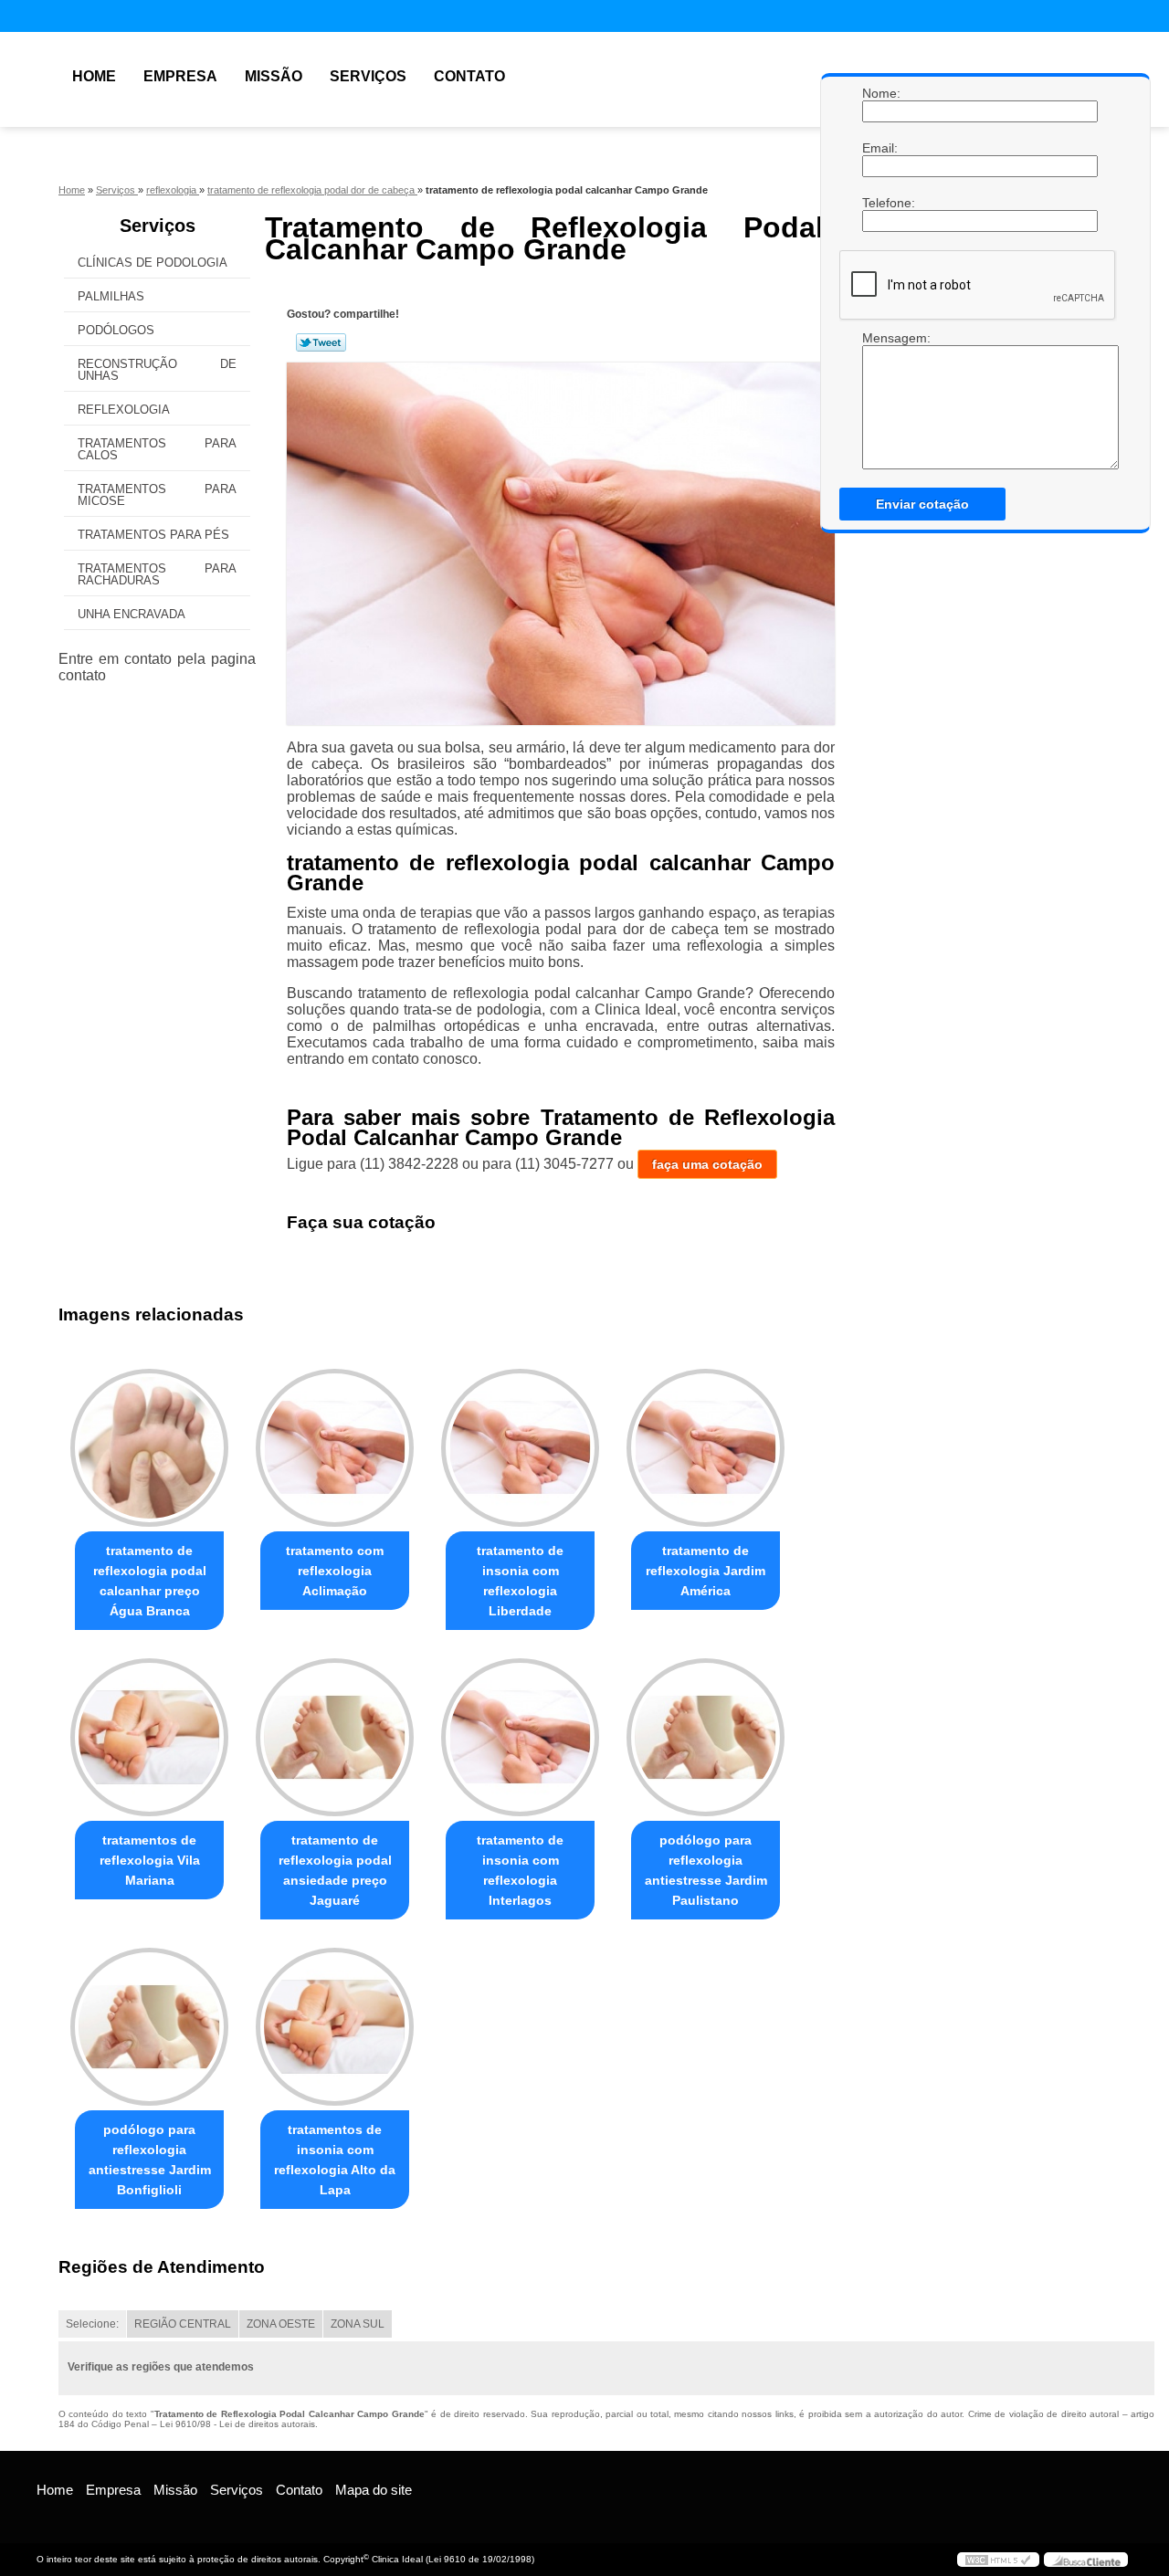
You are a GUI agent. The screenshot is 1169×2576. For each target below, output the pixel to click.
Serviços (368, 76)
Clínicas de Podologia (153, 263)
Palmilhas (111, 296)
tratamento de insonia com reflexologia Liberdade (520, 1581)
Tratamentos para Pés (153, 535)
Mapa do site (374, 2490)
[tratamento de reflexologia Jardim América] (706, 1448)
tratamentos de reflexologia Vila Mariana (150, 1860)
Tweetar (321, 342)
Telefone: (880, 203)
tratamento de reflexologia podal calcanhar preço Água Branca (150, 1581)
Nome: (880, 93)
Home (94, 76)
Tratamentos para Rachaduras (157, 574)
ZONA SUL (358, 2324)
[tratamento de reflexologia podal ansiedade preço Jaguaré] (335, 1737)
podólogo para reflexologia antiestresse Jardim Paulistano (706, 1870)
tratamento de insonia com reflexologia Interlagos (520, 1870)
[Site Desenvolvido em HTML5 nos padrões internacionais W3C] (998, 2560)
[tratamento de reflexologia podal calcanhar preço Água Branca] (149, 1448)
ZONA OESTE (281, 2324)
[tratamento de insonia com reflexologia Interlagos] (520, 1737)
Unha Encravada (132, 614)
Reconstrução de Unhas (157, 370)
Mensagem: (880, 338)
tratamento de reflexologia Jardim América (706, 1571)
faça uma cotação (707, 1164)
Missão (274, 76)
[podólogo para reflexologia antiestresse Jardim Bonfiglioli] (149, 2027)
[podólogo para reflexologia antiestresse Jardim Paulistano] (706, 1737)
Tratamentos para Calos (157, 449)
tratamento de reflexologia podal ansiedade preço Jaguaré (335, 1870)
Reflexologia (124, 410)
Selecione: (92, 2324)
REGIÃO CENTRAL (183, 2324)
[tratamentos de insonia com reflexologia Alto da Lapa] (335, 2027)
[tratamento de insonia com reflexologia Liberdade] (520, 1448)
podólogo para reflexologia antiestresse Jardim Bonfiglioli (150, 2160)
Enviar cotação (922, 504)
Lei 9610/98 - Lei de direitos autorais (237, 2424)
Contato (469, 76)
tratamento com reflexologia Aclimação (335, 1571)
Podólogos (116, 330)
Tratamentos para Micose (157, 495)
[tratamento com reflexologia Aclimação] (335, 1448)
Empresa (180, 76)
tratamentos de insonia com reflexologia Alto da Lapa (335, 2160)
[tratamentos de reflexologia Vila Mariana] (149, 1737)
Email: (880, 148)
